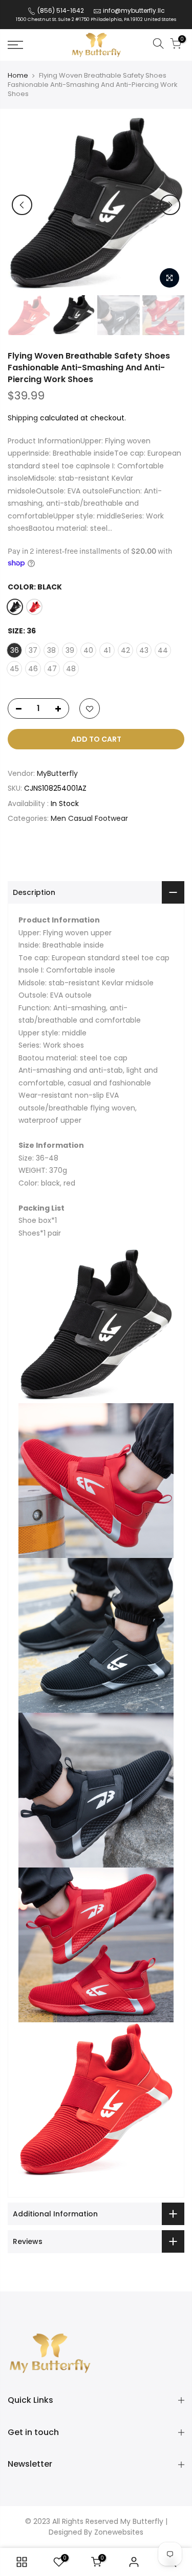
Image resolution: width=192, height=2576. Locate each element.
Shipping (23, 418)
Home (18, 76)
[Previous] (22, 205)
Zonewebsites (119, 2532)
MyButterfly (57, 773)
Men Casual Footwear (89, 818)
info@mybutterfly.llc (134, 10)
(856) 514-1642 (60, 10)
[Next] (170, 205)
